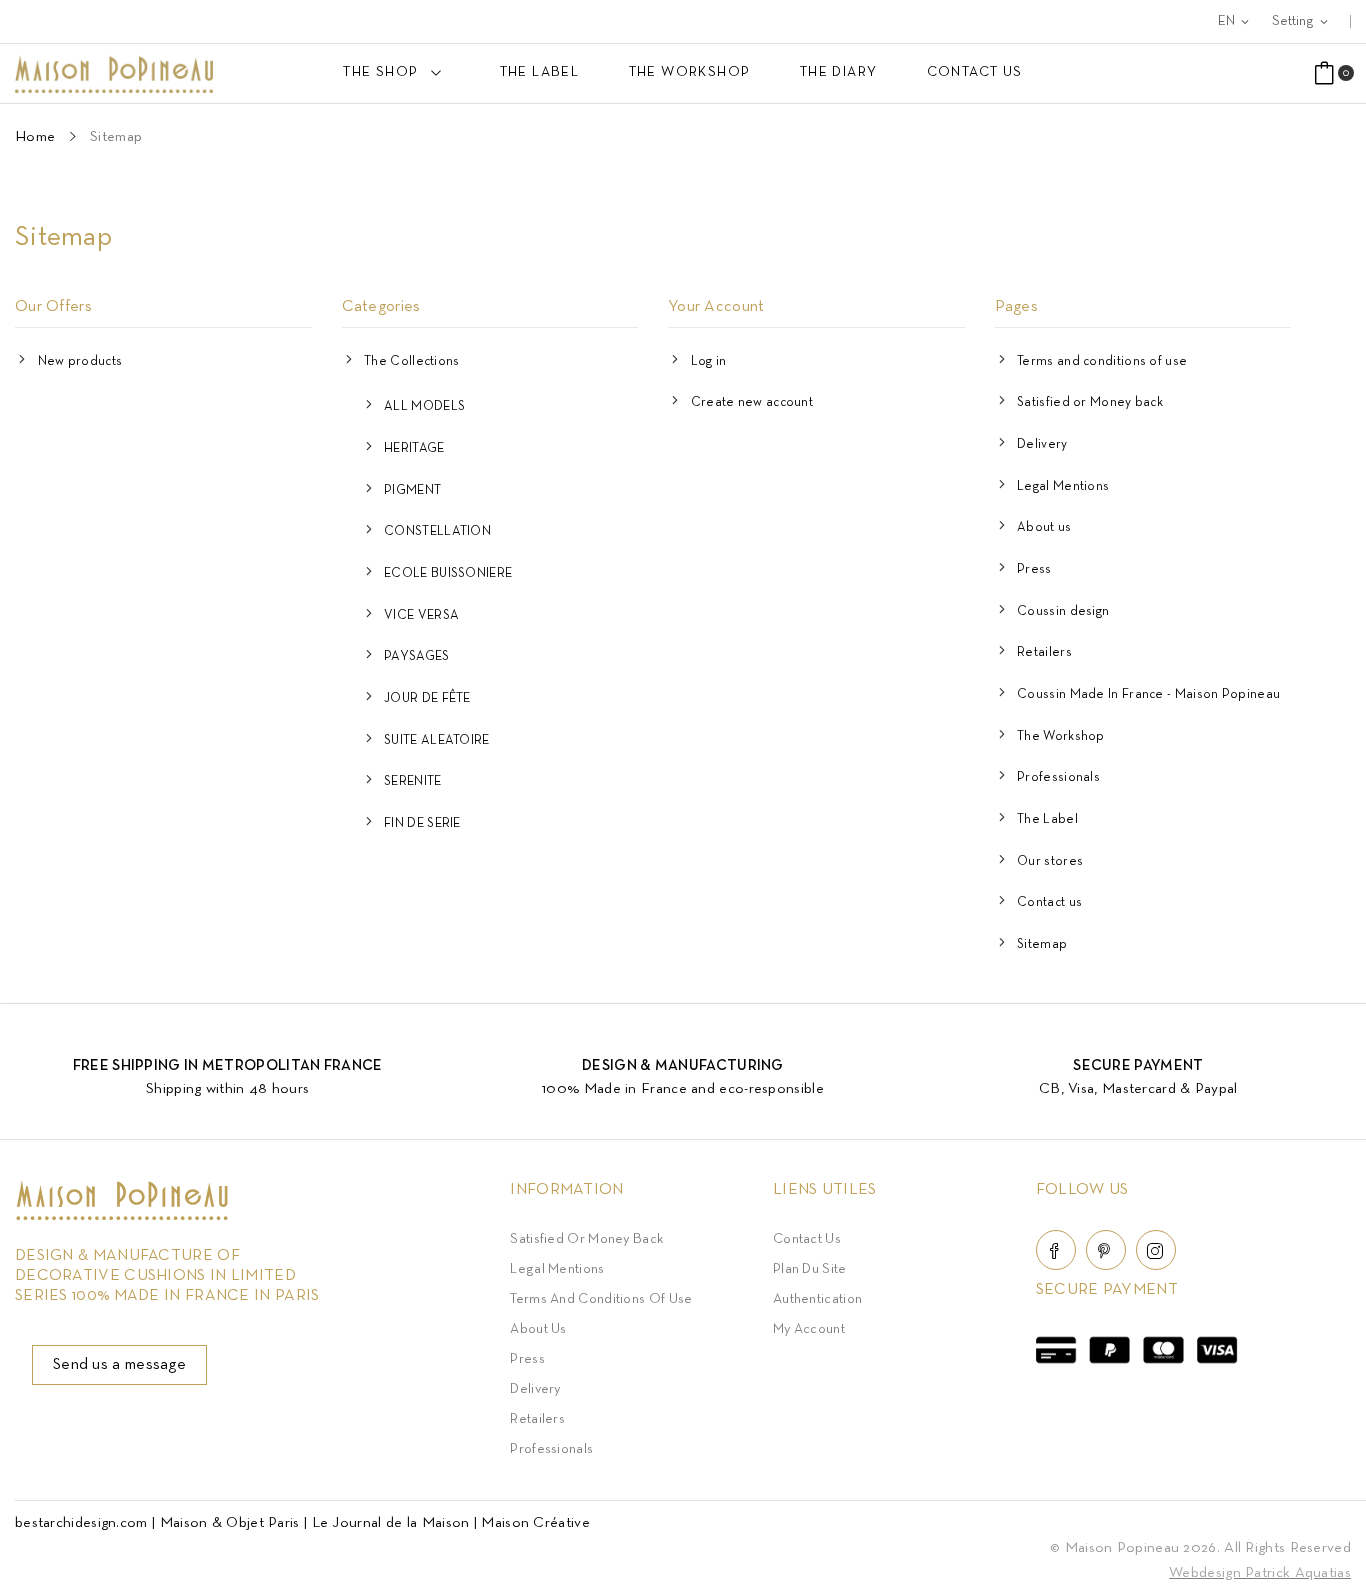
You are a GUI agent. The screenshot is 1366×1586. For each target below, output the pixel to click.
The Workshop (1061, 737)
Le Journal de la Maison (391, 1523)
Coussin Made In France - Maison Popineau (1148, 695)
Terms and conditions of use (1102, 362)
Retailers (1044, 653)
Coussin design (1063, 612)
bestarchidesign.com (81, 1523)
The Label (1047, 820)
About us (1044, 528)
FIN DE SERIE (422, 824)
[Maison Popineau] (122, 1216)
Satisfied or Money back (1090, 403)
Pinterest (1106, 1250)
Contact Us (807, 1239)
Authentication (817, 1299)
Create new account (752, 403)
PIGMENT (412, 491)
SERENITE (412, 782)
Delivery (1042, 445)
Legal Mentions (1063, 487)
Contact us (1049, 903)
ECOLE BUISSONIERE (448, 574)
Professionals (1058, 778)
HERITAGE (414, 449)
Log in (709, 362)
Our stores (1050, 862)
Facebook (1056, 1250)
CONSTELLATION (437, 532)
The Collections (412, 362)
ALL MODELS (424, 407)
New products (80, 362)
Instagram (1156, 1250)
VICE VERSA (421, 616)
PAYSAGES (416, 657)
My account (809, 1329)
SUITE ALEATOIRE (437, 741)
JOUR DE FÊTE (427, 699)
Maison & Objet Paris (230, 1523)
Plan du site (810, 1269)
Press (1034, 570)
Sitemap (1042, 945)
